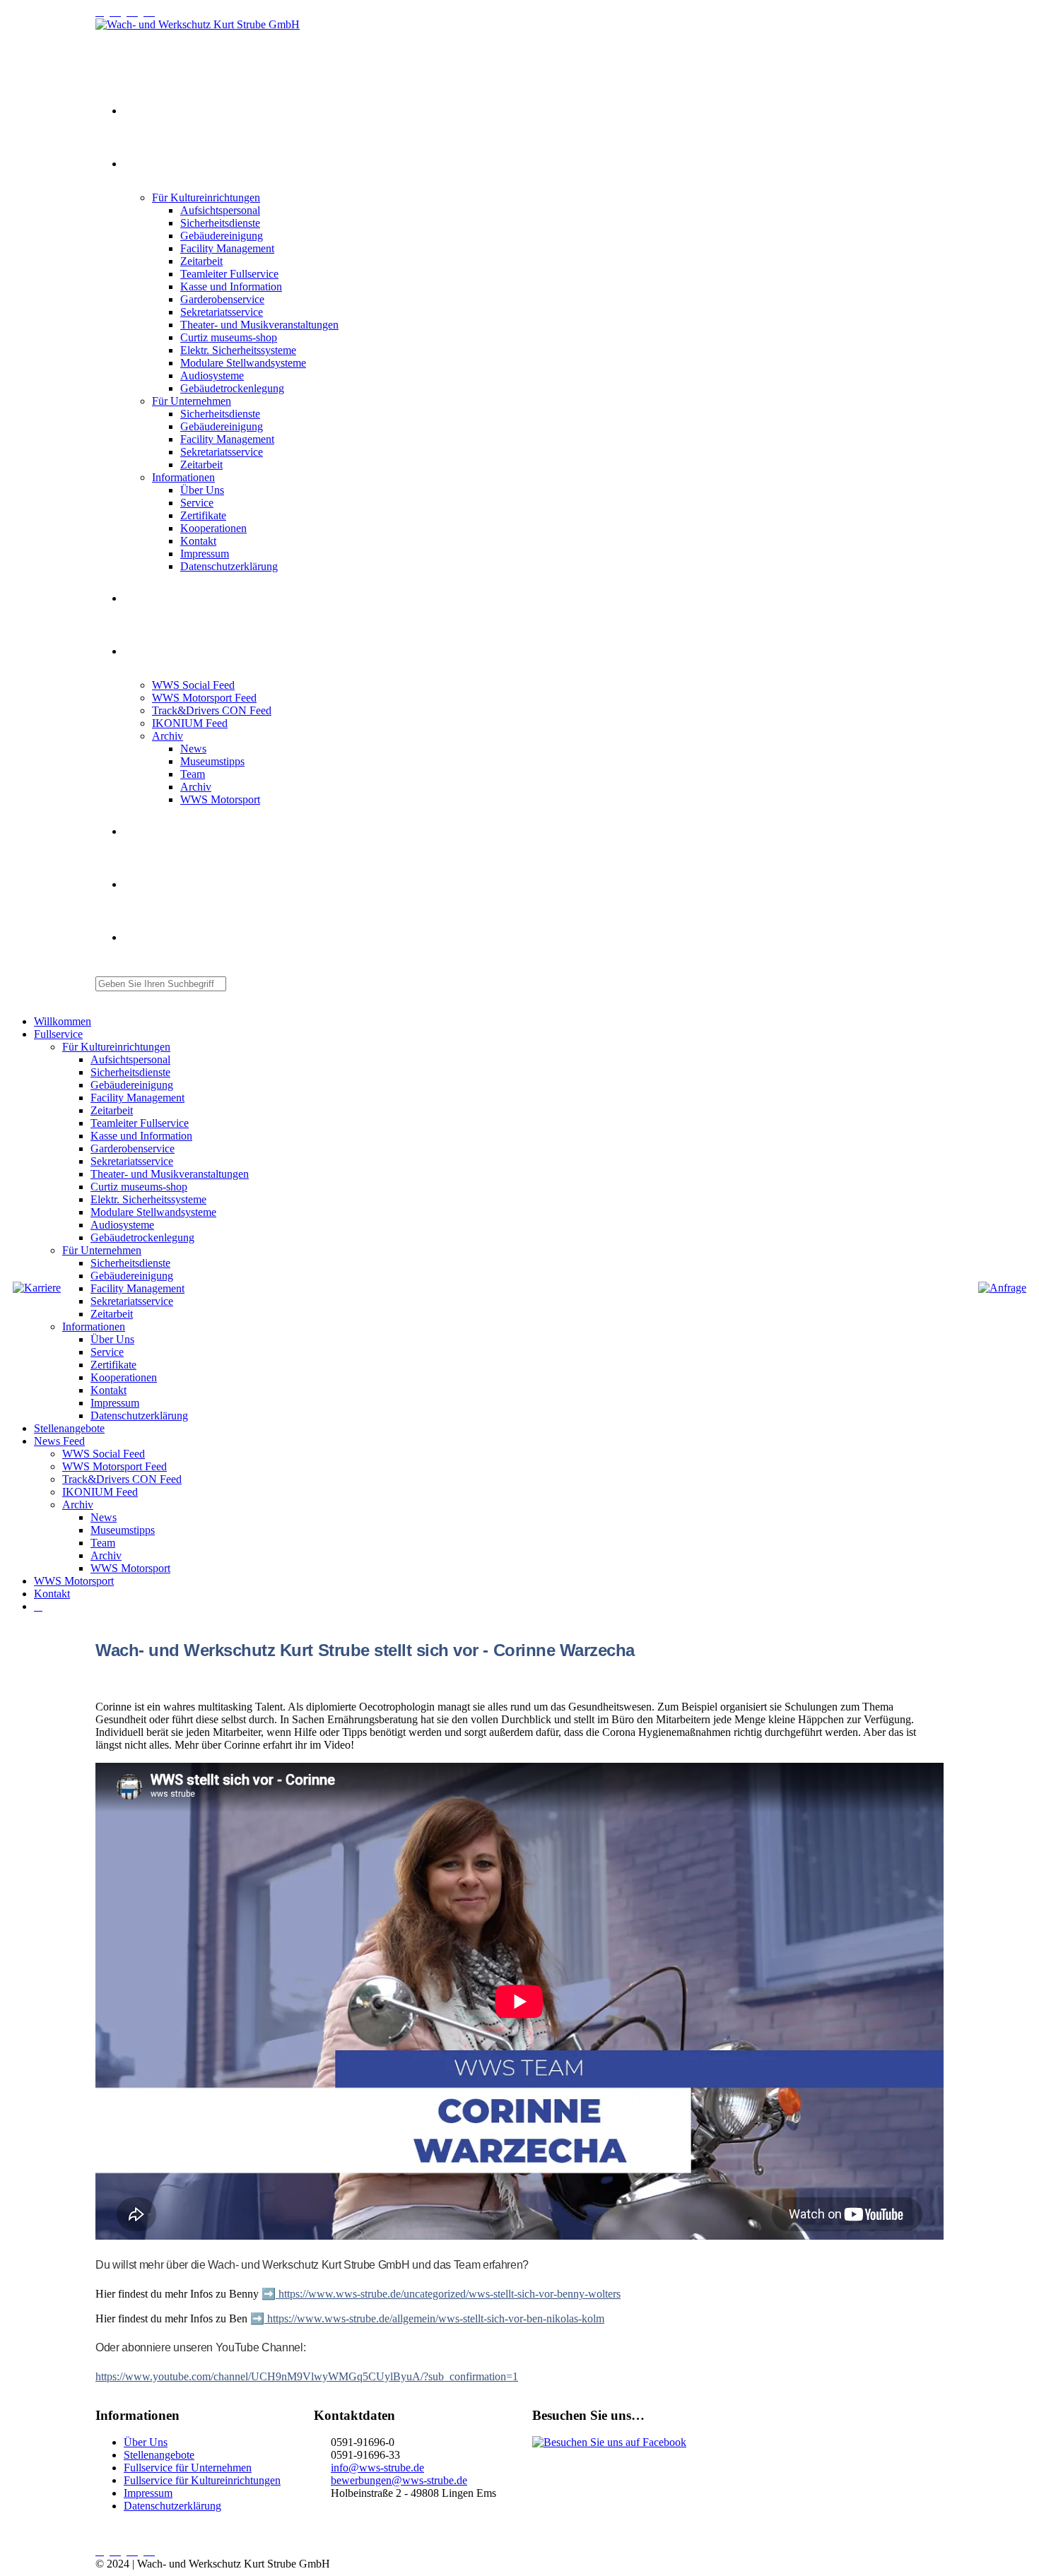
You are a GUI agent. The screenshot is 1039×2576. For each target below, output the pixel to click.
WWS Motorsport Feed (204, 698)
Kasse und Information (231, 286)
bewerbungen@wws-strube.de (399, 2480)
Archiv (168, 736)
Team (193, 774)
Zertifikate (203, 515)
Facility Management (227, 248)
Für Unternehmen (192, 401)
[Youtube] (118, 12)
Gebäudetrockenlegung (232, 388)
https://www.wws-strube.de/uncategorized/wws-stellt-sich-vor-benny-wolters (448, 2294)
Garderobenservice (222, 299)
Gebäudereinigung (222, 236)
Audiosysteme (212, 376)
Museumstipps (212, 761)
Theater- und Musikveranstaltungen (259, 325)
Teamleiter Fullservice (229, 274)
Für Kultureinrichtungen (206, 197)
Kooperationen (213, 528)
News (193, 749)
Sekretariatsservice (222, 312)
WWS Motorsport (220, 799)
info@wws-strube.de (377, 2468)
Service (197, 503)
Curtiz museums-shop (229, 337)
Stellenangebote (150, 599)
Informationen (183, 477)
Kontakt (198, 541)
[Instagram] (102, 12)
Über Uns (202, 490)
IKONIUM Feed (190, 723)
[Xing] (135, 12)
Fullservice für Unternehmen (188, 2468)
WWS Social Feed (193, 685)
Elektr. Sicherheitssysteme (238, 350)
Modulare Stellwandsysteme (243, 363)
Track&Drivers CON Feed (212, 710)
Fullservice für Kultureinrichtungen (202, 2480)
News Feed (143, 652)
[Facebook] (152, 12)
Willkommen (145, 112)
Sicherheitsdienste (220, 223)
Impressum (205, 554)
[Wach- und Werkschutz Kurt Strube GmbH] (198, 24)
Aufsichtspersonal (220, 210)
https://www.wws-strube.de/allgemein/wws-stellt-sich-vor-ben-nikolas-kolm (434, 2318)
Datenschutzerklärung (229, 566)
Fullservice (142, 165)
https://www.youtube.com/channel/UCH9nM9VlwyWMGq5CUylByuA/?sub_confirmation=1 (307, 2376)
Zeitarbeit (201, 261)
